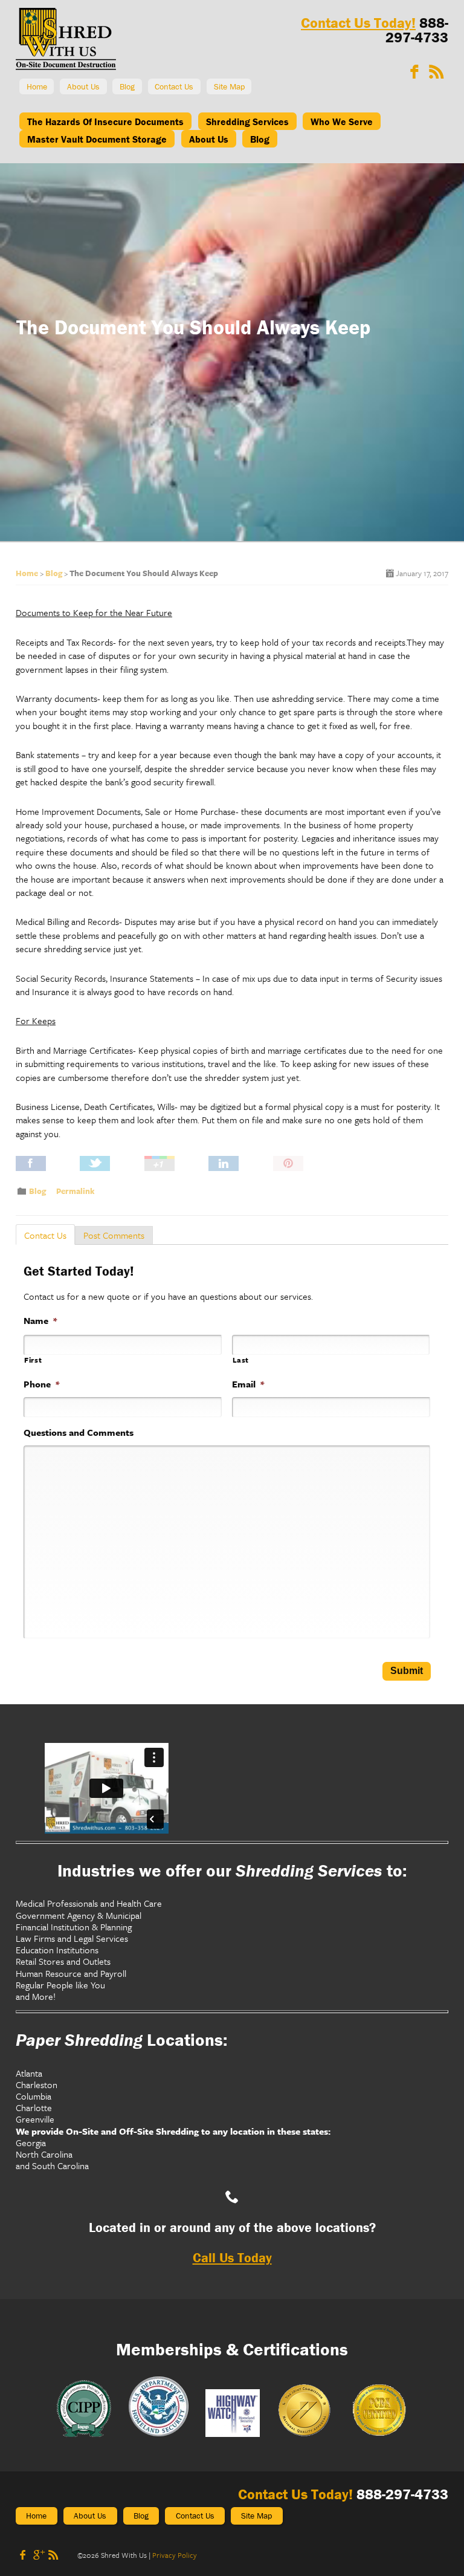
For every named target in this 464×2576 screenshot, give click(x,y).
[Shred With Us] (66, 67)
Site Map (229, 86)
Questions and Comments (79, 1432)
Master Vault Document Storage (97, 139)
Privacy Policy (175, 2555)
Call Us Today (232, 2258)
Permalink (75, 1191)
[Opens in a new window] (414, 72)
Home (37, 86)
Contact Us (174, 86)
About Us (83, 86)
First (33, 1360)
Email (248, 1384)
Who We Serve (342, 122)
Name (40, 1321)
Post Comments (114, 1235)
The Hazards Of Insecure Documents (105, 122)
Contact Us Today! (358, 23)
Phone (41, 1384)
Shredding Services (247, 122)
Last (241, 1360)
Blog (127, 86)
